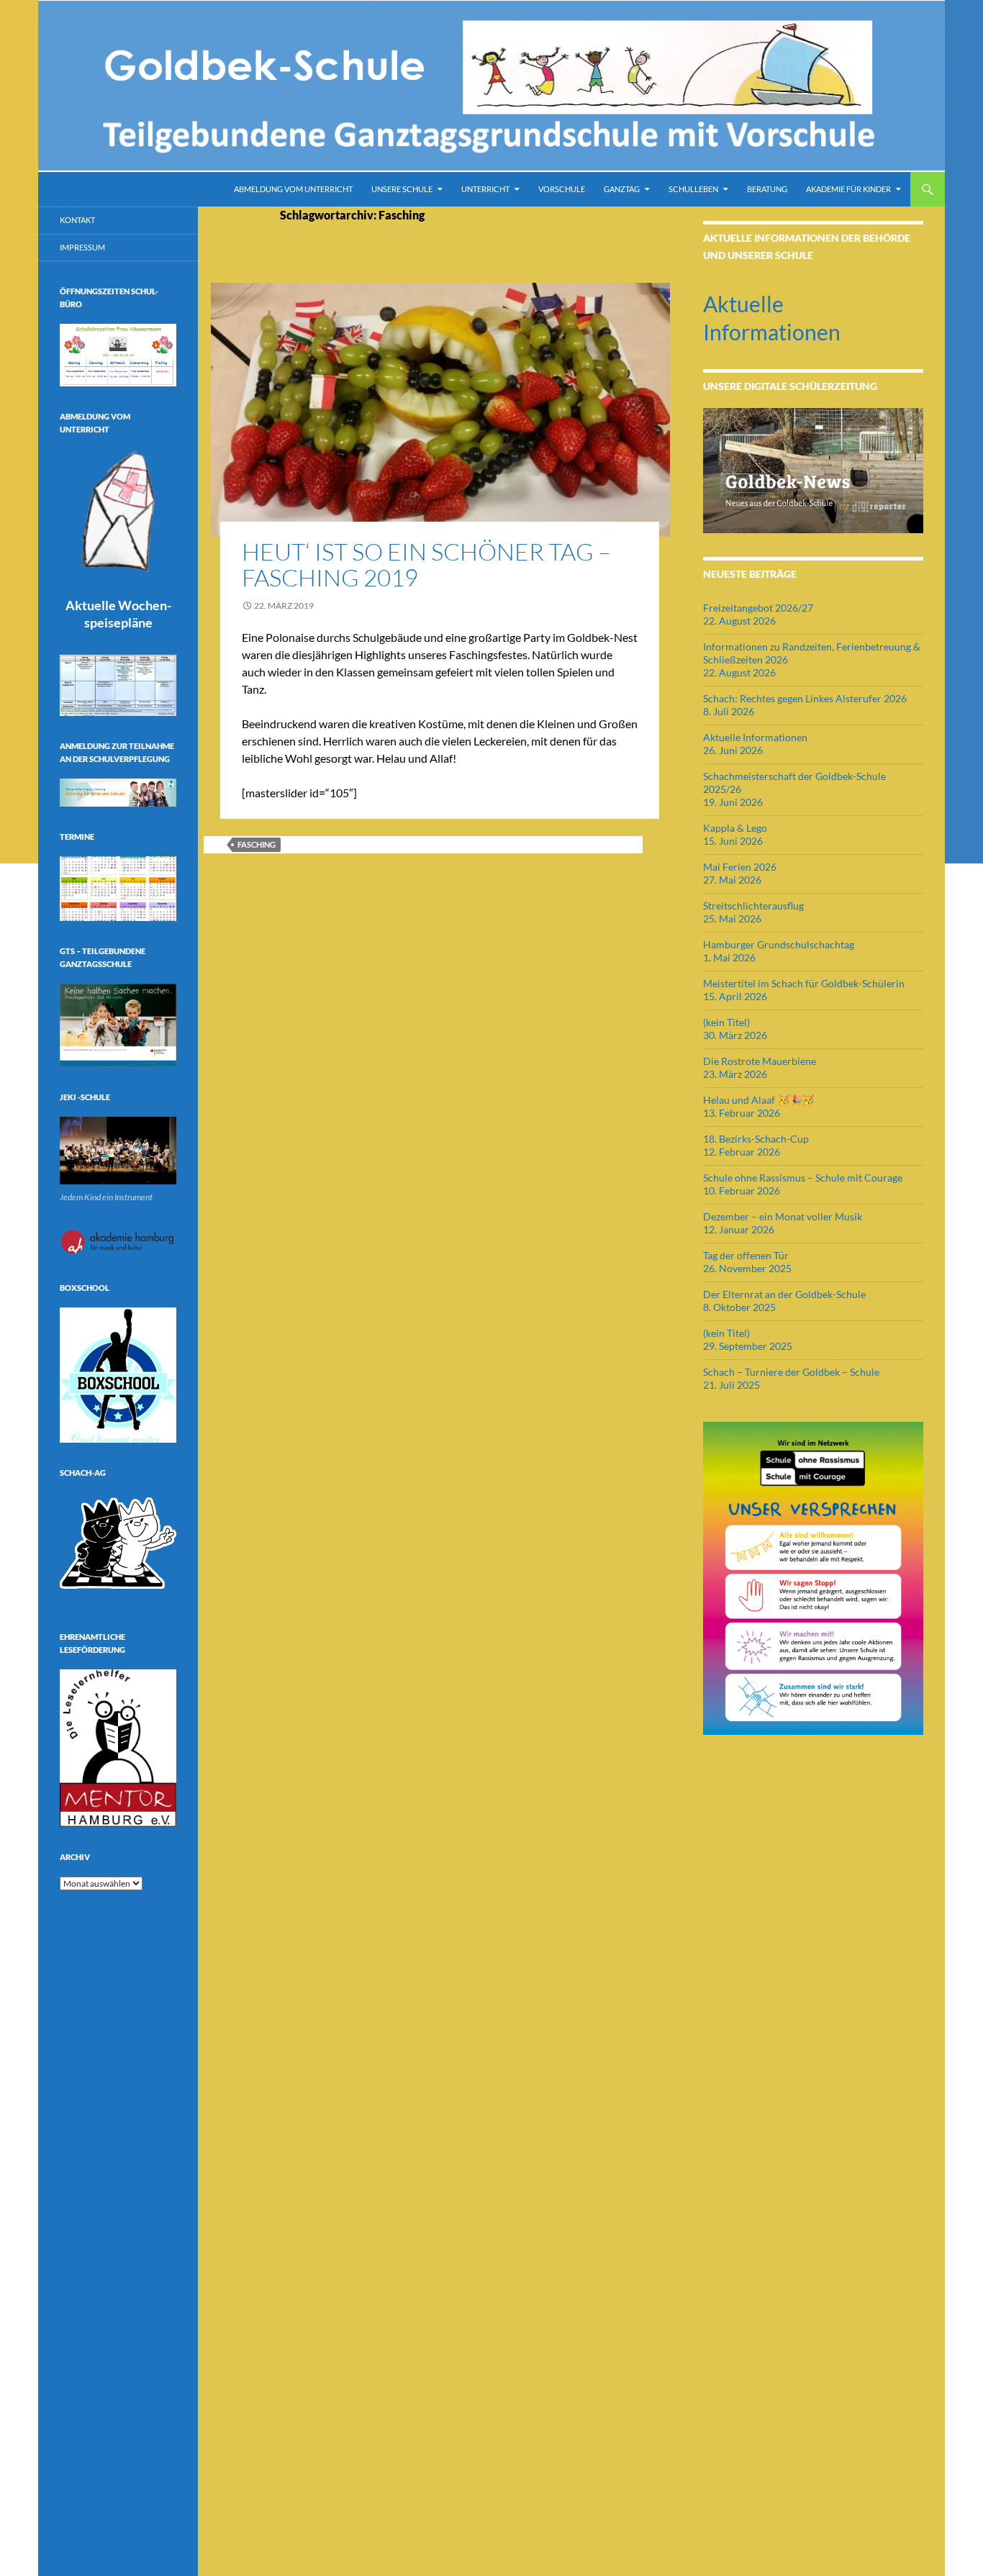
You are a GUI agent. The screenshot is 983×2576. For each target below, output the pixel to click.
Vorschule (562, 189)
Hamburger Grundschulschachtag (779, 944)
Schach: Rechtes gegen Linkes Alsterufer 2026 (805, 698)
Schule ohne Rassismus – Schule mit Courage (803, 1178)
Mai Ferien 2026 (740, 867)
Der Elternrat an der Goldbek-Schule (784, 1294)
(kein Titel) (726, 1022)
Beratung (767, 189)
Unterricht (485, 189)
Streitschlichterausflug (753, 906)
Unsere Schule (402, 189)
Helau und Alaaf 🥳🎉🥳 (758, 1100)
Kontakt (77, 220)
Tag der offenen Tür (746, 1255)
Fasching (257, 844)
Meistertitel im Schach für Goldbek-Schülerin (804, 983)
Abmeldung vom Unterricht (293, 189)
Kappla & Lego (735, 828)
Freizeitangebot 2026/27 (758, 608)
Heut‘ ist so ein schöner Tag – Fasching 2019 (426, 564)
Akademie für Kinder (848, 189)
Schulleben (693, 189)
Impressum (82, 247)
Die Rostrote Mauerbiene (760, 1061)
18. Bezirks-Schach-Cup (756, 1139)
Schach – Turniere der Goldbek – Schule (791, 1372)
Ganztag (622, 189)
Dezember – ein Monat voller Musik (783, 1216)
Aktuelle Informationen (755, 737)
